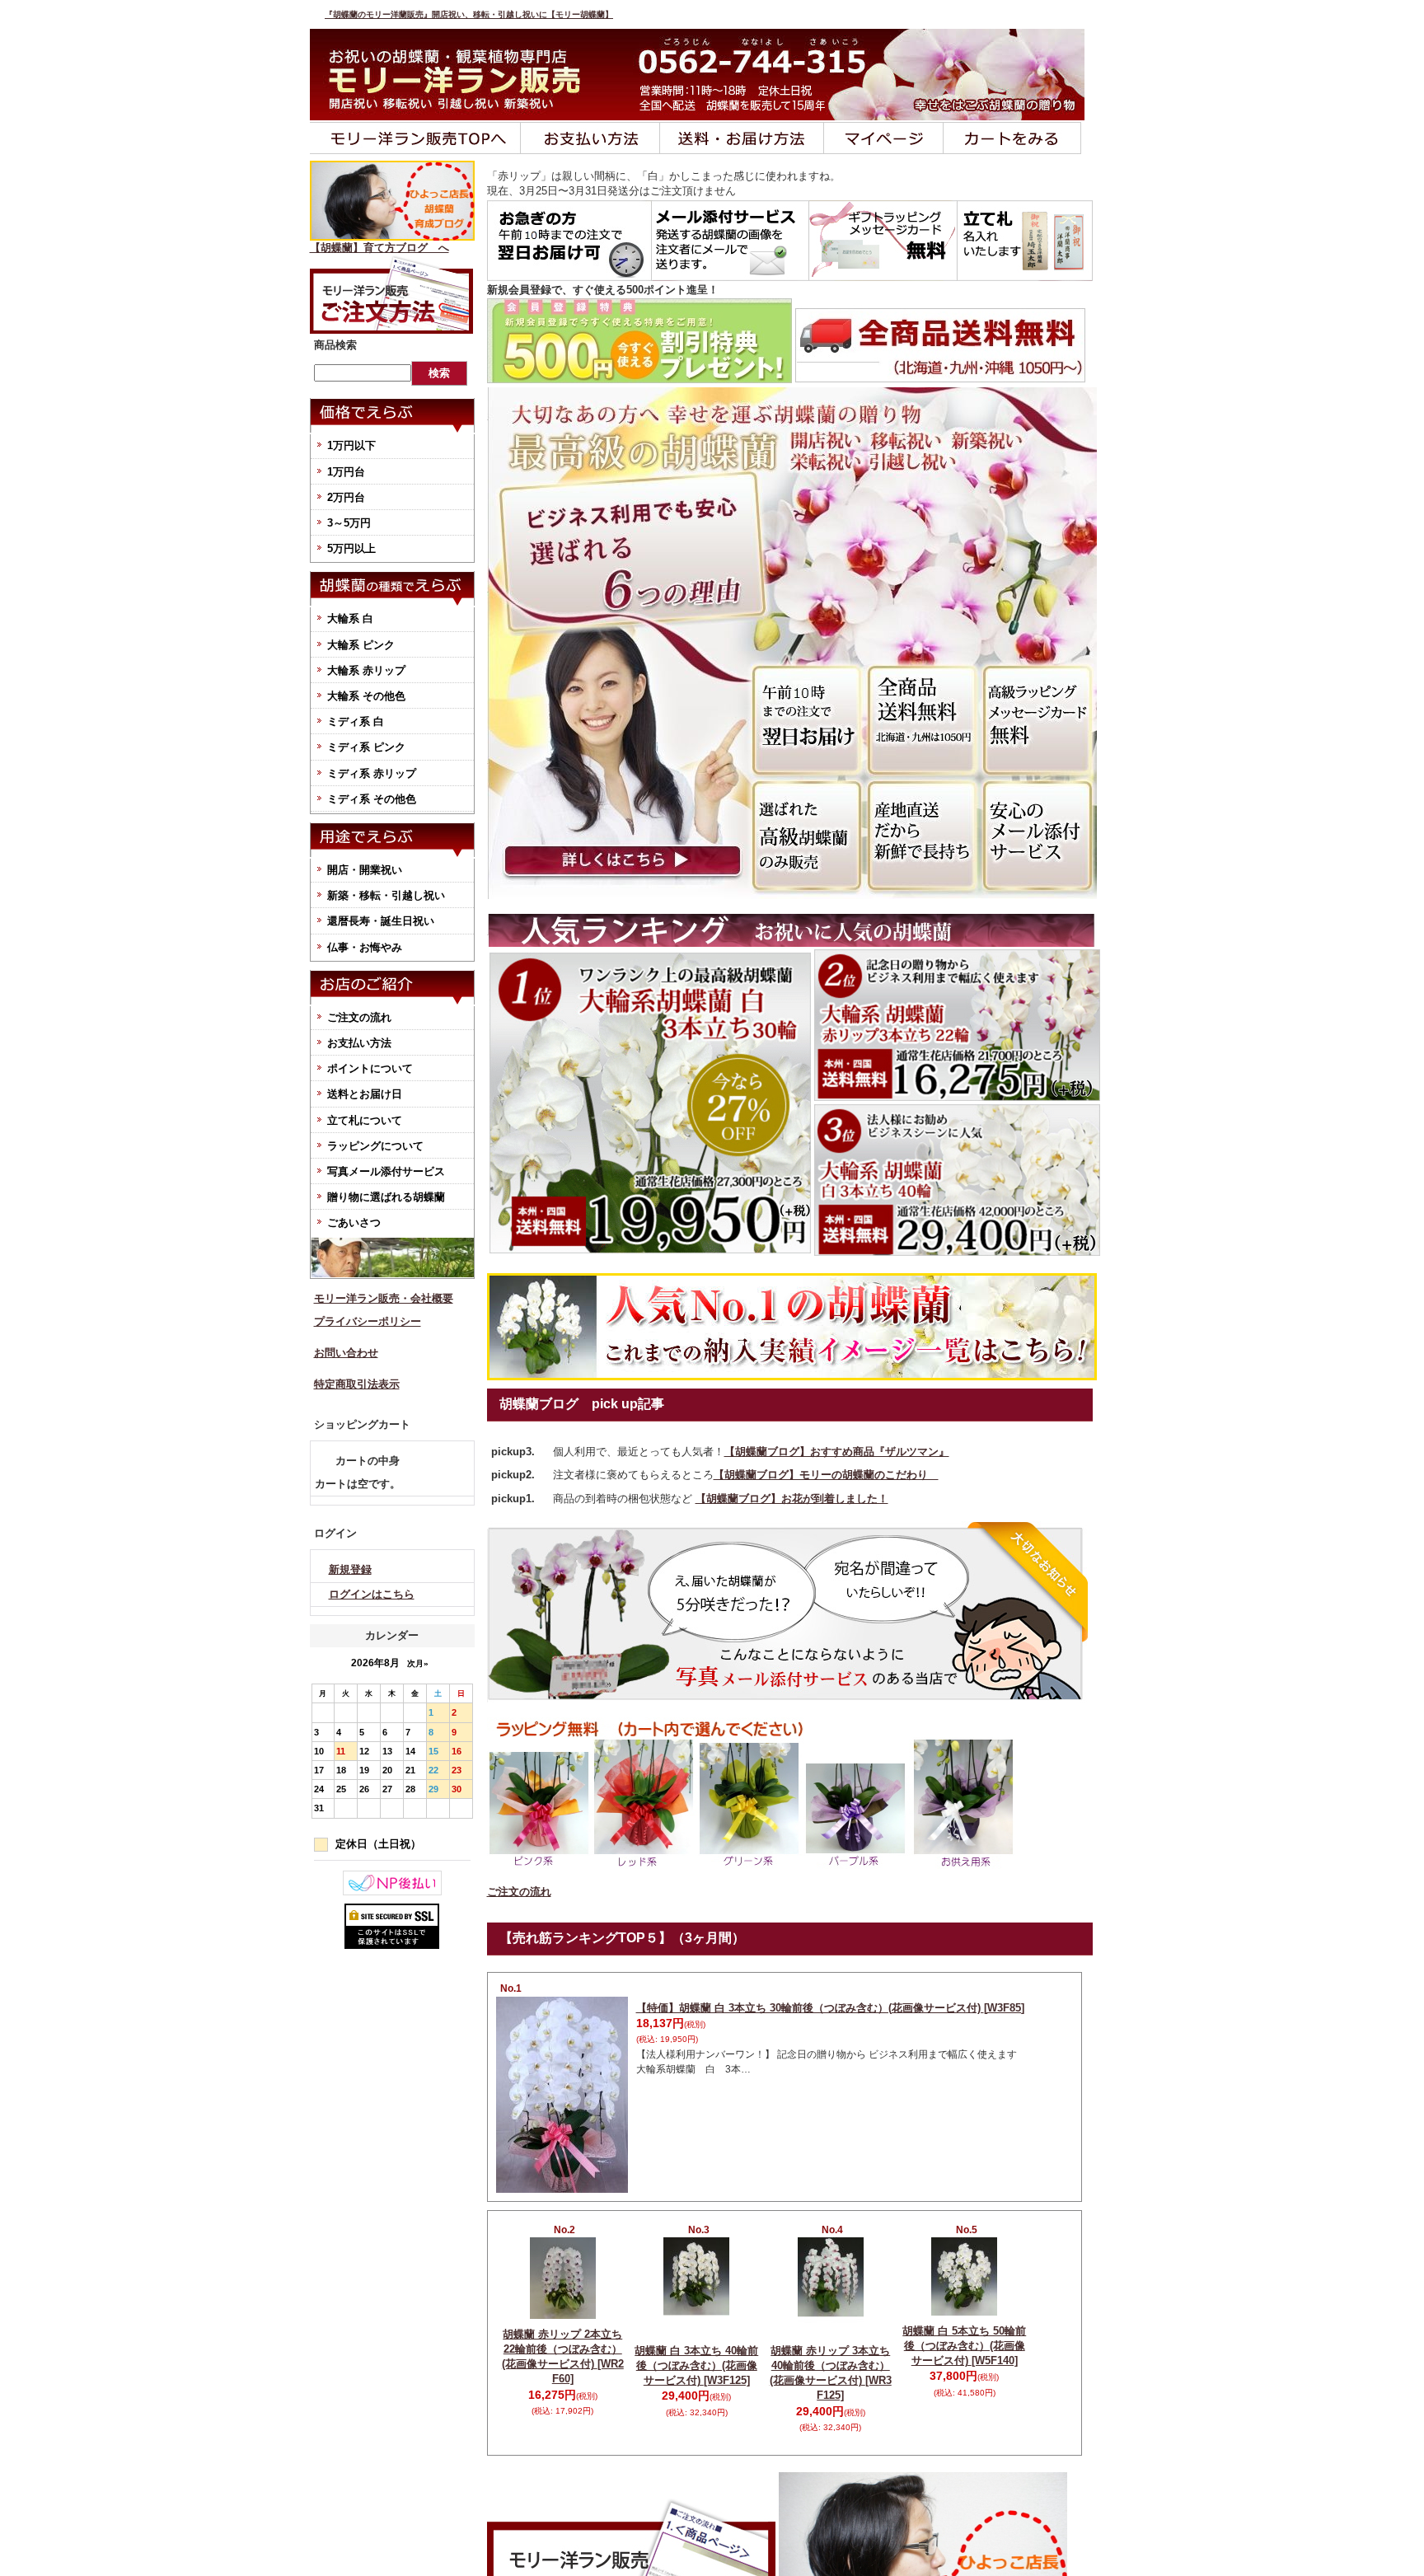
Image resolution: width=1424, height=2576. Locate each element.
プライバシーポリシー (368, 1321)
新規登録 (350, 1569)
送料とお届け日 (365, 1094)
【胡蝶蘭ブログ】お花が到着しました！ (792, 1499)
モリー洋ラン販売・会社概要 (384, 1298)
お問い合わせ (346, 1353)
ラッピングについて (375, 1146)
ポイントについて (370, 1068)
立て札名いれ (1025, 241)
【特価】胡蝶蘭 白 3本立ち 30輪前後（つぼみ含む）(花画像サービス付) (830, 2008)
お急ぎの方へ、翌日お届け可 (569, 241)
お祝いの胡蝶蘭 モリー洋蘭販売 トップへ (415, 138)
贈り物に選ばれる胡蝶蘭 (386, 1197)
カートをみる (1012, 138)
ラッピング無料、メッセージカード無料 (883, 241)
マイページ (884, 138)
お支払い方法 (590, 138)
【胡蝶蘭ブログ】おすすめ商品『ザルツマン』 (837, 1452)
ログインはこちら (372, 1594)
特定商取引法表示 (357, 1384)
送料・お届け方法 (742, 138)
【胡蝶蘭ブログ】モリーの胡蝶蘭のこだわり (826, 1475)
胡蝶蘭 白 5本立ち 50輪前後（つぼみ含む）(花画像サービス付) (964, 2346)
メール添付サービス (731, 241)
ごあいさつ (354, 1222)
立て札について (365, 1120)
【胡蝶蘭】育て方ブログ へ (379, 248)
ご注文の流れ (359, 1017)
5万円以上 (351, 548)
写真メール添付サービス (386, 1171)
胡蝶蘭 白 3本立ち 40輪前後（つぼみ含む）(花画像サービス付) (696, 2365)
